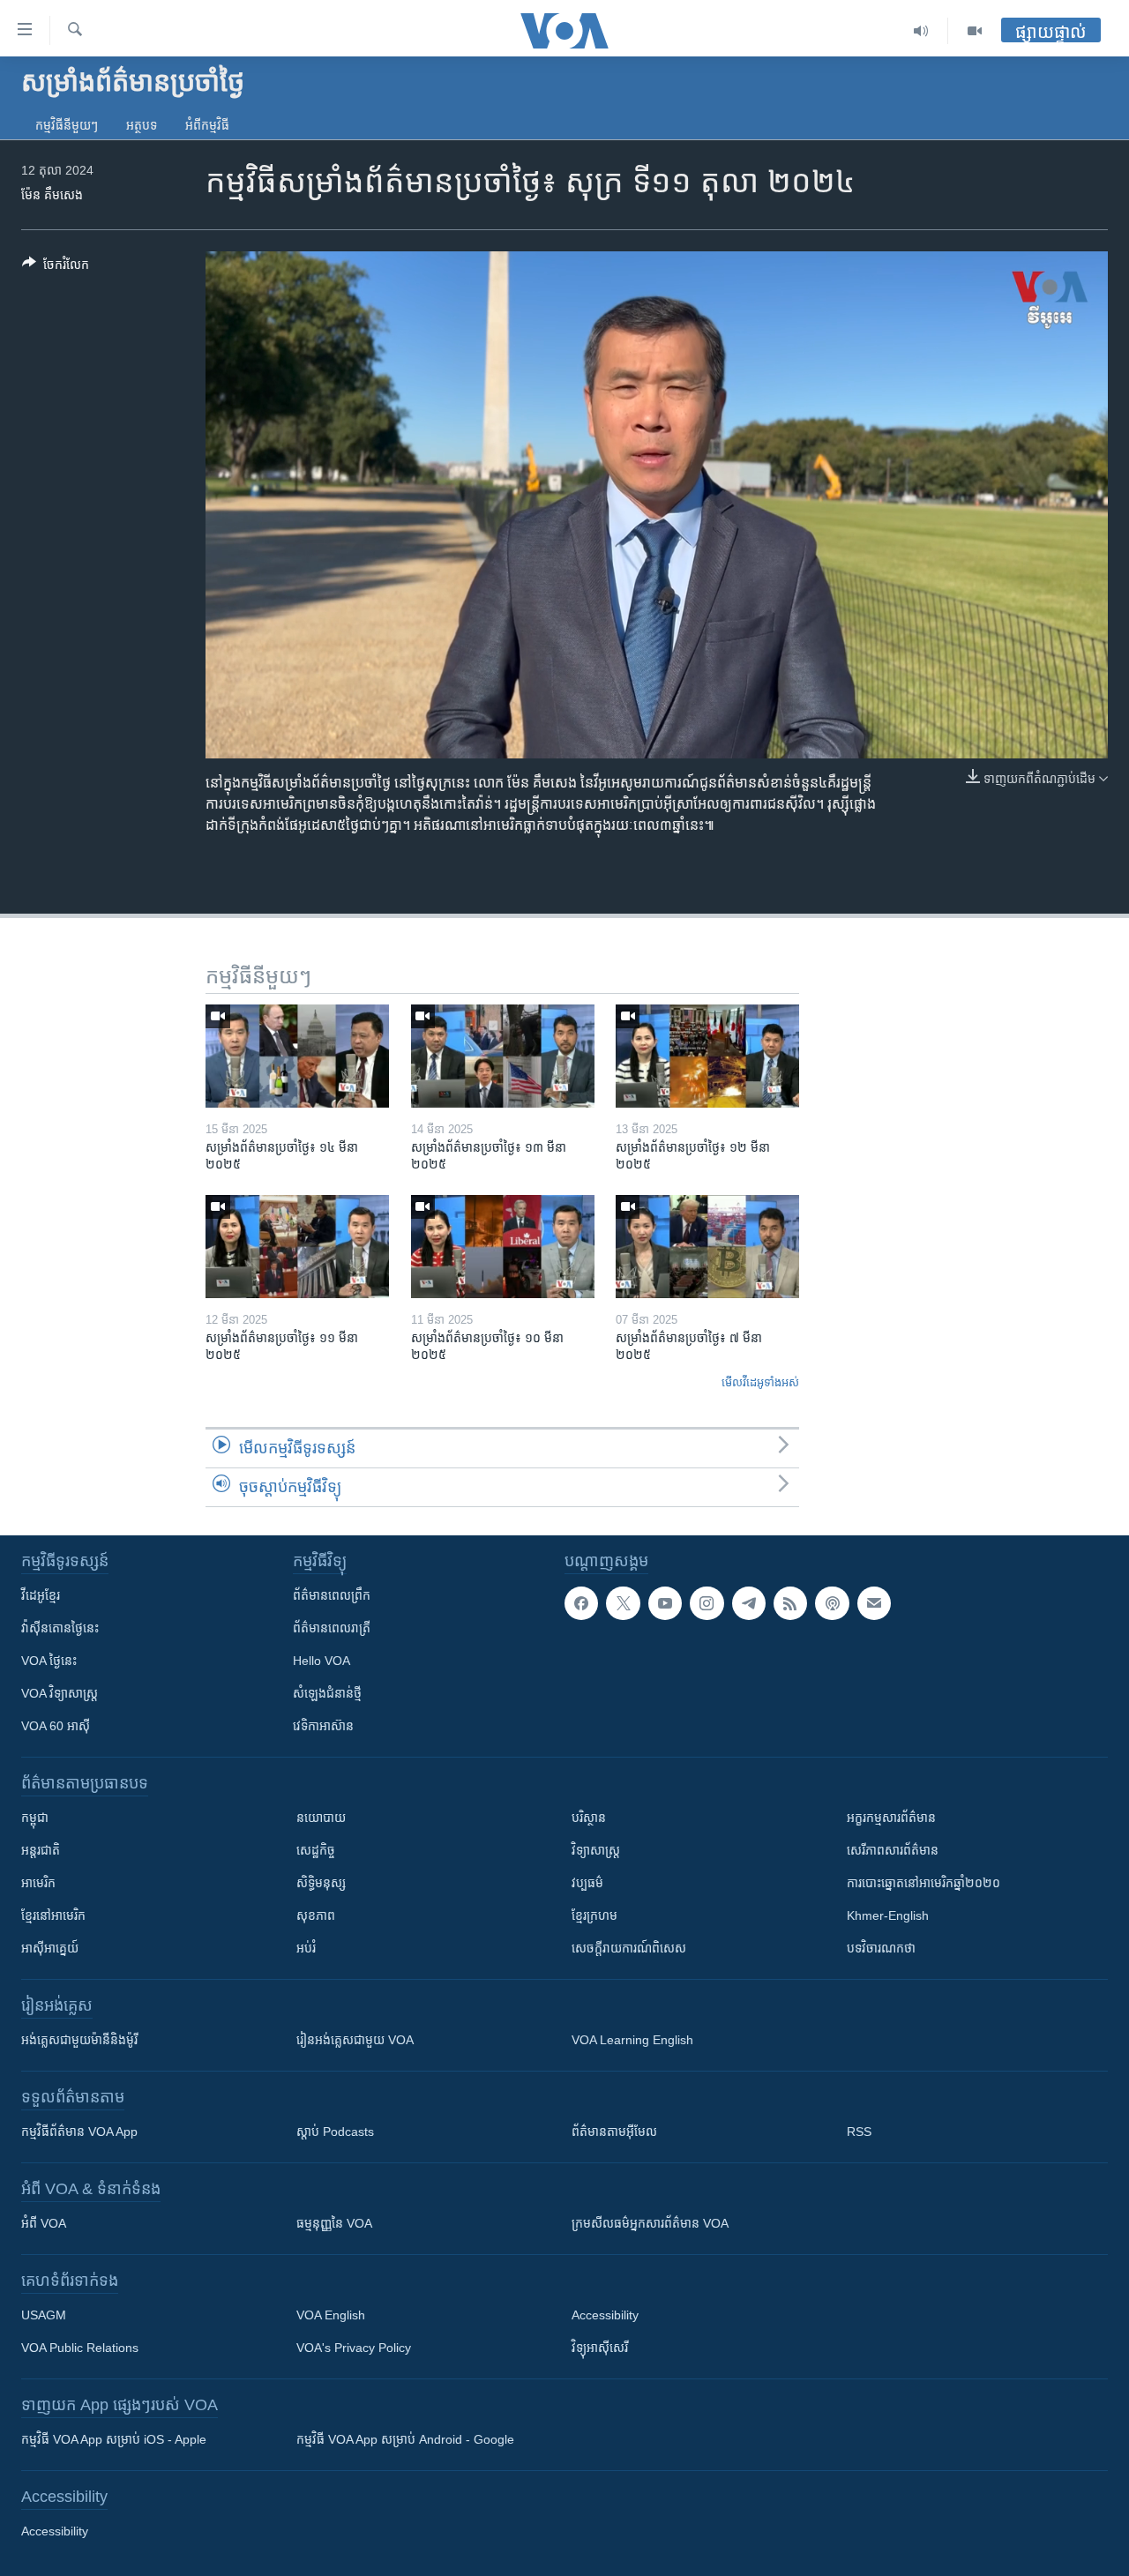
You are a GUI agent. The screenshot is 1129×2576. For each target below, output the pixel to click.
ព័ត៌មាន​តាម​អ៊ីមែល (614, 2132)
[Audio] (921, 31)
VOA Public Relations (80, 2348)
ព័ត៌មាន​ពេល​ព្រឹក (332, 1595)
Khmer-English (888, 1915)
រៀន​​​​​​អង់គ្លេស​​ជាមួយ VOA (355, 2040)
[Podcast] (832, 1603)
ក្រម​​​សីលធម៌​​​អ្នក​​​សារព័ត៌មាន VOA (650, 2223)
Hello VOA (322, 1661)
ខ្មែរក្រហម (594, 1915)
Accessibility (605, 2315)
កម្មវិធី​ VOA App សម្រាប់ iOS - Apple (114, 2439)
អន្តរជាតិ (41, 1850)
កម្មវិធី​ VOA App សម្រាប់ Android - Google (405, 2439)
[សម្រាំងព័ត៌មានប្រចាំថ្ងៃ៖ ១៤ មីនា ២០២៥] (297, 1056)
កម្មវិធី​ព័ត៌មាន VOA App (79, 2132)
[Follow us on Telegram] (749, 1603)
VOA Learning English (632, 2040)
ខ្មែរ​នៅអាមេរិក (53, 1915)
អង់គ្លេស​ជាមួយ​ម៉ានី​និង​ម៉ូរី (79, 2040)
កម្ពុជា (35, 1818)
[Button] (56, 268)
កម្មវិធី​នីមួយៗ (67, 125)
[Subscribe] (874, 1603)
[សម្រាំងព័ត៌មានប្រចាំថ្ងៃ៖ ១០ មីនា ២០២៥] (503, 1247)
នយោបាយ (321, 1818)
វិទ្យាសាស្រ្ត (596, 1850)
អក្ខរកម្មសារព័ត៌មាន (891, 1818)
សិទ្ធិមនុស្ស (321, 1883)
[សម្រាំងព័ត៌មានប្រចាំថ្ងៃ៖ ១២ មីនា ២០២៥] (707, 1056)
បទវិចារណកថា (881, 1948)
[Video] (975, 31)
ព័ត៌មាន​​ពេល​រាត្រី (332, 1628)
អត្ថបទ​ (142, 125)
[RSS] (790, 1603)
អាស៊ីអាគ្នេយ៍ (50, 1948)
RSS (859, 2132)
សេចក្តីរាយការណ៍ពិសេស (629, 1948)
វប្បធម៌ (587, 1883)
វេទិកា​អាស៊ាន (323, 1726)
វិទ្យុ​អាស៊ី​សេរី (600, 2348)
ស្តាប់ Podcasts (335, 2132)
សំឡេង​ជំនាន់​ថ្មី (327, 1693)
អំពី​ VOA (44, 2223)
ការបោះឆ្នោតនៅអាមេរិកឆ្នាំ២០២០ (923, 1883)
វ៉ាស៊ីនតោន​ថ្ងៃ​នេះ (60, 1628)
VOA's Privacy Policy (354, 2348)
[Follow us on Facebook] (581, 1603)
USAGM (44, 2315)
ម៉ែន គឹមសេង (52, 195)
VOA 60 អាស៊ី (56, 1726)
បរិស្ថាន (589, 1818)
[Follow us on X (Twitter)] (623, 1603)
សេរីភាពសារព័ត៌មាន (893, 1850)
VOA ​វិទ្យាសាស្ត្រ (60, 1693)
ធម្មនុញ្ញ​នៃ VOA (334, 2223)
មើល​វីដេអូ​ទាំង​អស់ (760, 1382)
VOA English (331, 2315)
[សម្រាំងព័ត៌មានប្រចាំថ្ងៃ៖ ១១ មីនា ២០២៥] (297, 1247)
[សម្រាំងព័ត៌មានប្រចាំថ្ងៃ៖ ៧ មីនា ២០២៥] (707, 1247)
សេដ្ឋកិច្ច (316, 1850)
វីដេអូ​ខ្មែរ (41, 1595)
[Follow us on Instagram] (707, 1603)
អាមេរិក (38, 1883)
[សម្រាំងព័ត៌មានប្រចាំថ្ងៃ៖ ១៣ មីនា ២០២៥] (503, 1056)
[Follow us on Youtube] (665, 1603)
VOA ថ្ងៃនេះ (49, 1661)
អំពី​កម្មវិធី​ (207, 125)
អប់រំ (306, 1948)
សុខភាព (316, 1915)
